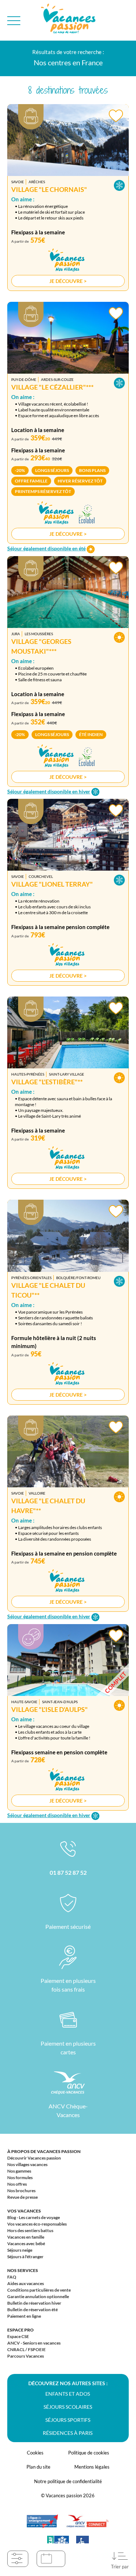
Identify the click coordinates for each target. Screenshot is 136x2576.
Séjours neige (20, 2250)
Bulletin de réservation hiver (34, 2303)
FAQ (12, 2277)
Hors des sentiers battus (30, 2230)
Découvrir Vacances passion (34, 2158)
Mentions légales (92, 2467)
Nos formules (20, 2178)
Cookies (35, 2453)
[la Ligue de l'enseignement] (42, 2525)
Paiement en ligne (24, 2316)
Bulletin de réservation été (32, 2310)
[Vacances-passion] (68, 20)
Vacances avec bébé (26, 2244)
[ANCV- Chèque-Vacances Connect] (87, 2525)
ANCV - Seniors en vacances (34, 2343)
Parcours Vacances (26, 2356)
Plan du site (38, 2467)
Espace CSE (18, 2336)
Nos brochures (21, 2191)
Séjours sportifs (68, 2420)
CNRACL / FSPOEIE (26, 2349)
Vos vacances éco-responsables (37, 2224)
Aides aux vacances (26, 2283)
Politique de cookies (89, 2453)
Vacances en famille (26, 2237)
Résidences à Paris (68, 2433)
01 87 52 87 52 (68, 1872)
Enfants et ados (68, 2394)
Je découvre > (68, 281)
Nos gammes (19, 2171)
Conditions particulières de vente (39, 2290)
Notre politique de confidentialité (68, 2481)
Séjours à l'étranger (25, 2257)
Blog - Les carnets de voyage (34, 2217)
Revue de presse (22, 2197)
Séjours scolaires (68, 2407)
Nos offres (17, 2184)
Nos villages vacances (27, 2164)
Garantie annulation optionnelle (38, 2296)
